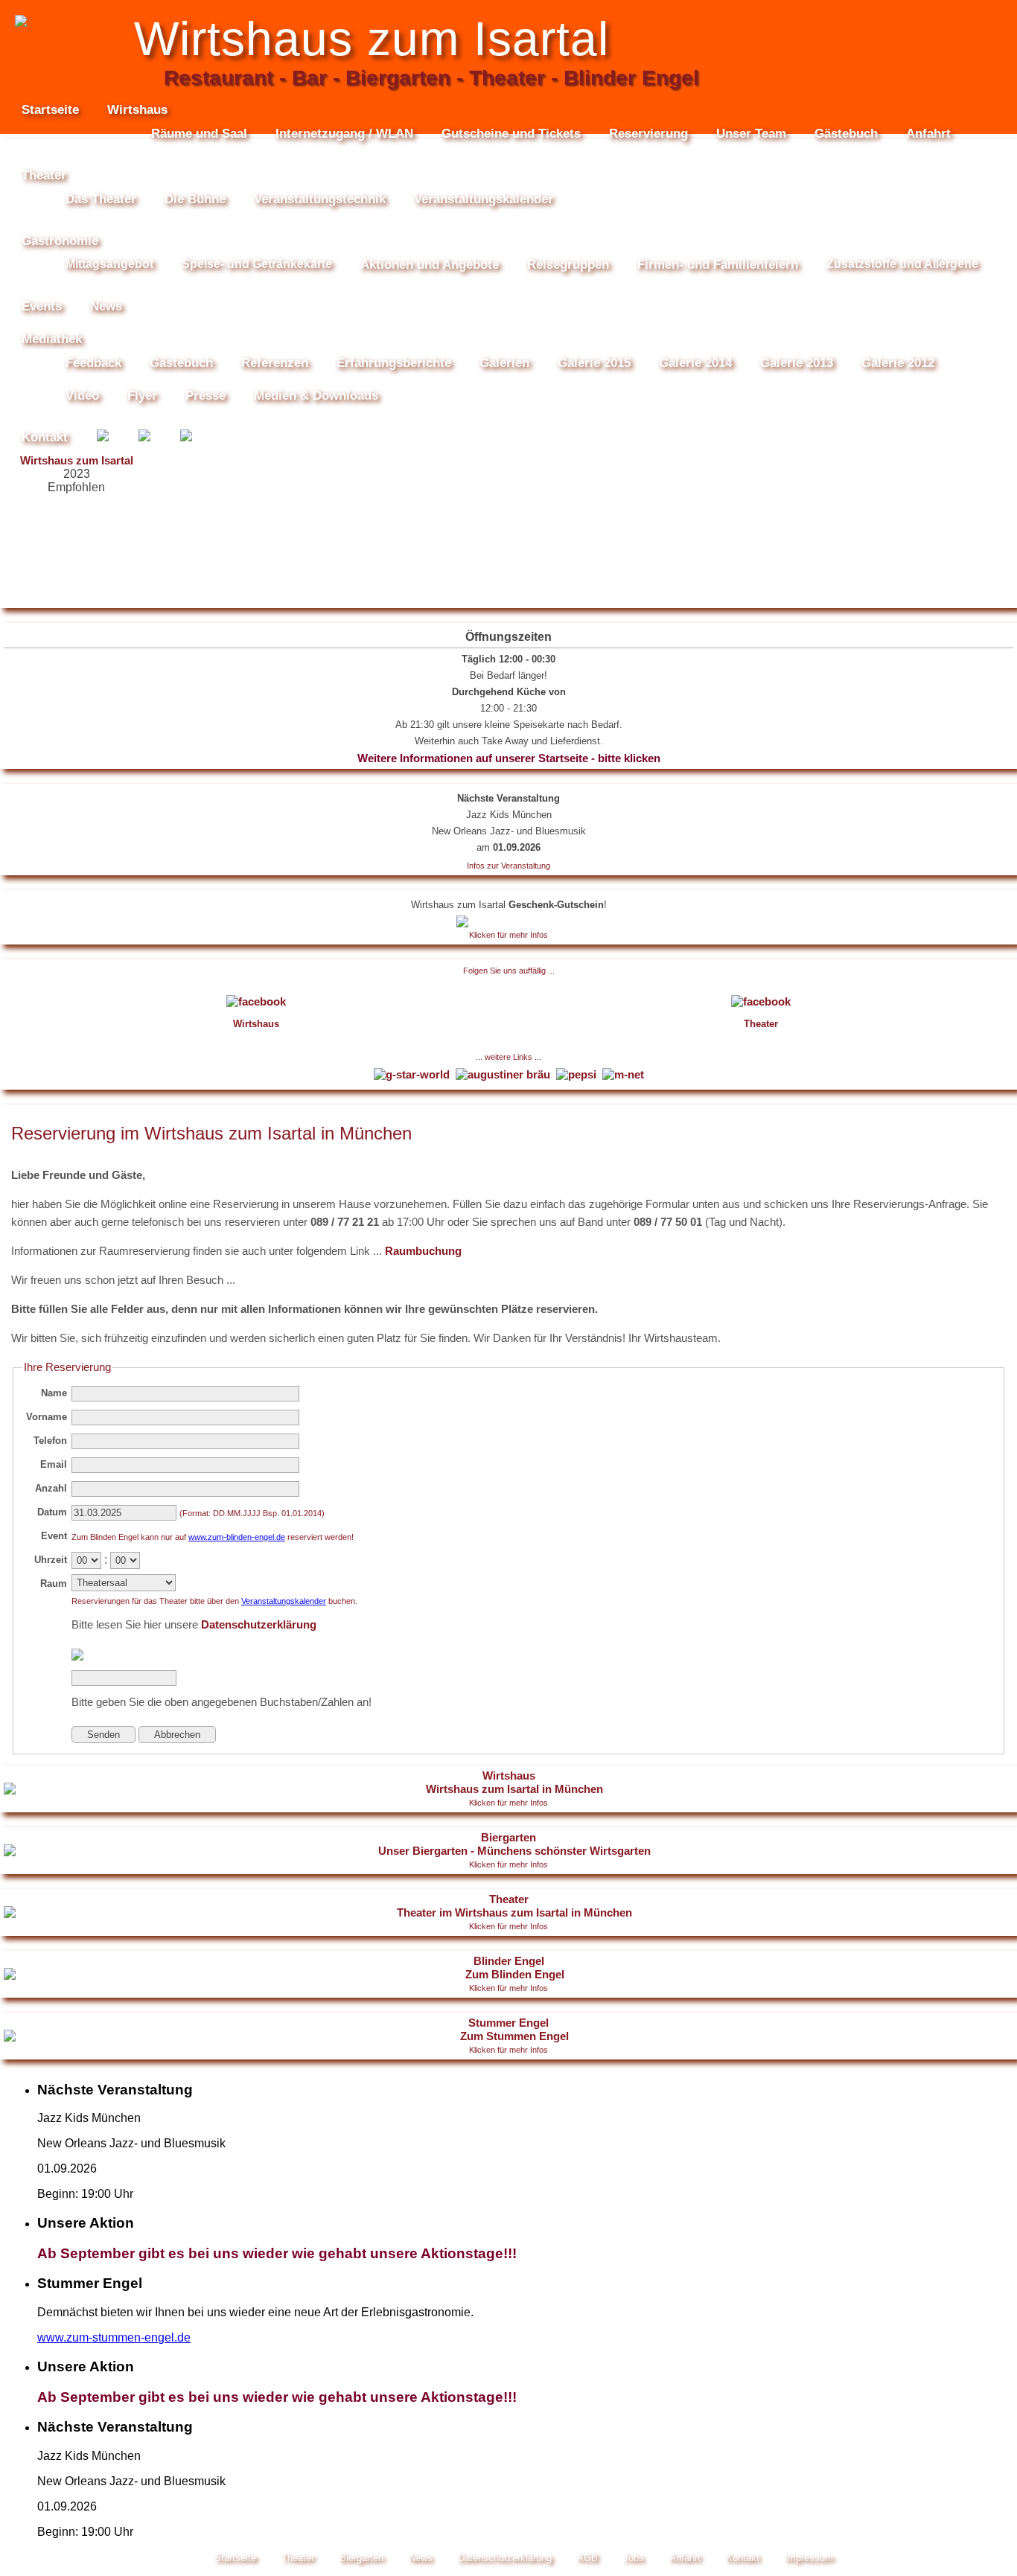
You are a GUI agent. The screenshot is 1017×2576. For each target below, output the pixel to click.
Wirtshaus (508, 1788)
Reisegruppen (568, 265)
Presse (205, 396)
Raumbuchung (423, 1251)
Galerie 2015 (594, 363)
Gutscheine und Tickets (511, 134)
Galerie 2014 (695, 363)
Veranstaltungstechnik (320, 199)
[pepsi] (578, 1074)
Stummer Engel (508, 2035)
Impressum (809, 2558)
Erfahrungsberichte (394, 363)
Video (82, 396)
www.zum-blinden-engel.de (237, 1537)
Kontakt (45, 437)
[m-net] (623, 1074)
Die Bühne (195, 199)
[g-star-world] (413, 1074)
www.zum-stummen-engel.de (114, 2337)
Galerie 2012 (898, 363)
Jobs (634, 2558)
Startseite (50, 110)
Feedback (93, 363)
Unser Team (751, 134)
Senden (103, 1735)
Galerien (504, 363)
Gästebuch (846, 134)
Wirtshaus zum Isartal (77, 460)
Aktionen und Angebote (430, 265)
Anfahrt (928, 134)
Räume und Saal (199, 134)
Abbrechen (177, 1735)
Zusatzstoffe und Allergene (902, 264)
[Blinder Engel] (186, 438)
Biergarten (508, 1850)
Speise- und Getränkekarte (257, 264)
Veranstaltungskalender (484, 199)
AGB (587, 2558)
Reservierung (648, 134)
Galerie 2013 (797, 363)
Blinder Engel (508, 1973)
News (106, 306)
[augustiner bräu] (504, 1074)
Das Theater (101, 199)
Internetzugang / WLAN (344, 134)
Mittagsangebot (109, 264)
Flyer (142, 396)
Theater (508, 1912)
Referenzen (275, 363)
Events (42, 306)
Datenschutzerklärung (259, 1624)
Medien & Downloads (316, 396)
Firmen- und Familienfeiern (718, 265)
